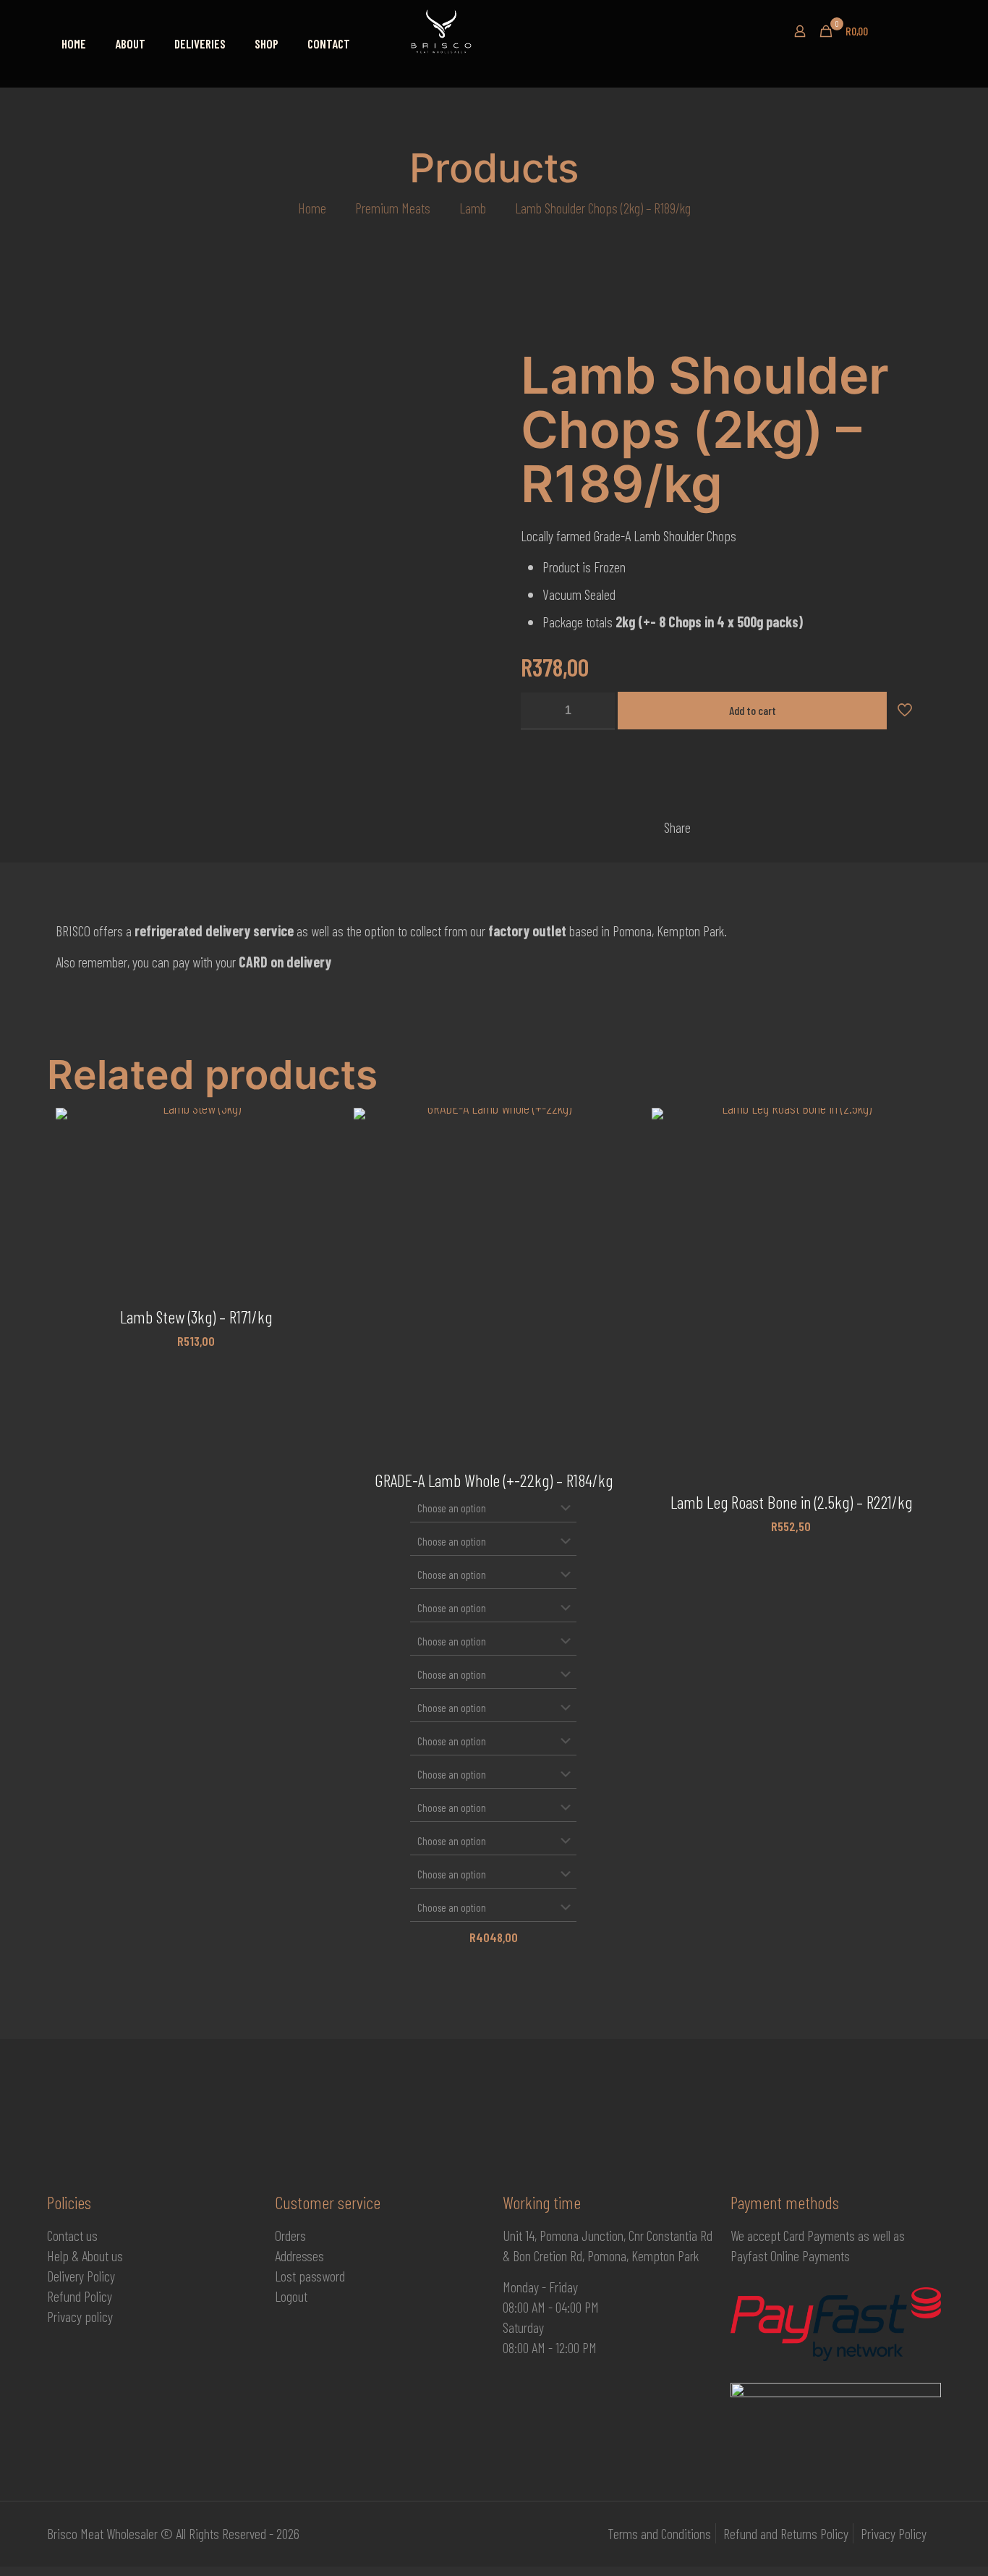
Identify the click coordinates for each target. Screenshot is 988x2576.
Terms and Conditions (659, 2533)
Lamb (473, 208)
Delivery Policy (81, 2276)
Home (312, 208)
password (322, 2276)
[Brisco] (488, 31)
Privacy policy (80, 2316)
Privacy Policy (894, 2533)
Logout (291, 2296)
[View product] (315, 1159)
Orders (290, 2235)
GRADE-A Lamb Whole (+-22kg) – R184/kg (494, 1480)
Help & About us (85, 2255)
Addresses (299, 2255)
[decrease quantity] (537, 711)
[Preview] (315, 1221)
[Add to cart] (315, 1128)
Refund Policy (80, 2296)
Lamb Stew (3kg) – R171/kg (196, 1317)
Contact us (72, 2235)
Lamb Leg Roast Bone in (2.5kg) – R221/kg (791, 1502)
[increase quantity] (599, 711)
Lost (287, 2276)
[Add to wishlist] (315, 1190)
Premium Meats (393, 208)
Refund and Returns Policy (786, 2533)
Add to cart (753, 710)
